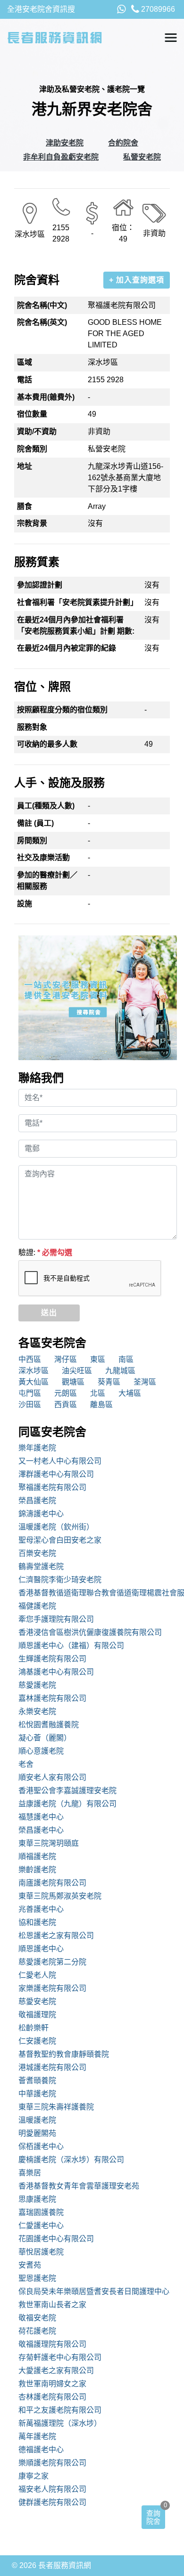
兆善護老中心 (41, 1909)
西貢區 (66, 1405)
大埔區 (130, 1393)
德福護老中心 (41, 2450)
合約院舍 (123, 143)
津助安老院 (65, 143)
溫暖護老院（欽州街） (56, 1527)
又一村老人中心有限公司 (60, 1461)
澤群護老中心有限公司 (56, 1474)
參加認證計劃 (40, 585)
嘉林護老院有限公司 (52, 1698)
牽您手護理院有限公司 (56, 1619)
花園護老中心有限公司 (56, 2239)
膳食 (25, 506)
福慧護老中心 (41, 1817)
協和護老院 (37, 1922)
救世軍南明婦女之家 (52, 2384)
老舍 (26, 1764)
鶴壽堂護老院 (41, 1566)
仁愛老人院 (37, 1975)
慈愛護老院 (37, 1685)
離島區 (101, 1405)
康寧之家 (33, 2476)
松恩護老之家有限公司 (56, 1936)
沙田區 (30, 1405)
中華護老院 (37, 2094)
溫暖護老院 (37, 2120)
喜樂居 (30, 2173)
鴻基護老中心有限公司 (56, 1672)
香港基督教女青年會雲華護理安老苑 (79, 2186)
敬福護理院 (37, 2015)
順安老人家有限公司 (52, 1777)
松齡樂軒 (33, 2028)
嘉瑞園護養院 (41, 2212)
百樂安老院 (37, 1553)
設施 (25, 904)
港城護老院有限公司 (52, 2067)
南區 (126, 1359)
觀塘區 (73, 1382)
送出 (49, 1313)
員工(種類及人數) (46, 806)
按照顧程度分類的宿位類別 (62, 710)
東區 (98, 1359)
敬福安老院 (37, 2318)
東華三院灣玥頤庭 (49, 1843)
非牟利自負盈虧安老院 (61, 157)
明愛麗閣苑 (37, 2133)
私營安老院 (142, 157)
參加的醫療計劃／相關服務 (47, 881)
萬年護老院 (37, 2436)
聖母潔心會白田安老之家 (60, 1540)
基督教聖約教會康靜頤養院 (64, 2054)
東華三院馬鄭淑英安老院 (60, 1896)
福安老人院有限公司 (52, 2489)
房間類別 (32, 841)
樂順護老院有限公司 (52, 2463)
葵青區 (109, 1382)
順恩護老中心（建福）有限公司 (71, 1646)
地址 (25, 466)
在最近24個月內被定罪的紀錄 (67, 648)
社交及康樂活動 (43, 857)
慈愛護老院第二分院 (52, 1962)
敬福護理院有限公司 (52, 2344)
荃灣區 (145, 1382)
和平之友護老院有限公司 (60, 2410)
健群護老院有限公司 (52, 2502)
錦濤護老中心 (41, 1514)
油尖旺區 (77, 1371)
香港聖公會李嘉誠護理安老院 (67, 1791)
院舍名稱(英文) (42, 322)
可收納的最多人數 (47, 744)
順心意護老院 (41, 1751)
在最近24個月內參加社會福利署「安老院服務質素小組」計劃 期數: (76, 625)
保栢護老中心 (41, 2146)
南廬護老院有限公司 (52, 1883)
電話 (25, 380)
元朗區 (66, 1393)
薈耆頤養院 (37, 2081)
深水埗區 (33, 1371)
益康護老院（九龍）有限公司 (67, 1804)
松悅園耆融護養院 (49, 1725)
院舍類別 (32, 449)
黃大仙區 (33, 1382)
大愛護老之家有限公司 (56, 2371)
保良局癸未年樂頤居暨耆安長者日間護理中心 (94, 2291)
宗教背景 (32, 523)
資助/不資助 (37, 431)
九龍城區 (120, 1371)
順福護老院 (37, 1856)
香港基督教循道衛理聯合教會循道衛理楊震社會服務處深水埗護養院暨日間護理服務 (98, 1593)
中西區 (30, 1359)
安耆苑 (30, 2265)
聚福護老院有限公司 (52, 1487)
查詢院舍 (153, 2517)
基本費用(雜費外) (46, 397)
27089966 (157, 9)
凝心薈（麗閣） (45, 1738)
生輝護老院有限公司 (52, 1659)
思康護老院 (37, 2199)
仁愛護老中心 (41, 2226)
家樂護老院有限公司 (52, 1988)
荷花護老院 (37, 2331)
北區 (98, 1393)
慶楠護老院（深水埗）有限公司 (71, 2160)
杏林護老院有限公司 (52, 2397)
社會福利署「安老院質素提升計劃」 (77, 602)
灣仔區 (66, 1359)
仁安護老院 (37, 2041)
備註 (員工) (35, 823)
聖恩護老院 (37, 2278)
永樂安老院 (37, 1711)
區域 (25, 362)
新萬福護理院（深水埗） (60, 2423)
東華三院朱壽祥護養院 (56, 2107)
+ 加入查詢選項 (137, 280)
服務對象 (32, 727)
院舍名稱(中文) (42, 305)
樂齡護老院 (37, 1870)
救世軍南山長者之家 (52, 2305)
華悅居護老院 (41, 2252)
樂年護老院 (37, 1448)
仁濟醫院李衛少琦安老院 (60, 1580)
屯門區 (30, 1393)
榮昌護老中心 (41, 1830)
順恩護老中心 (41, 1949)
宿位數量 (32, 414)
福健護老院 (37, 1606)
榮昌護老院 (37, 1501)
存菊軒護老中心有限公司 (60, 2357)
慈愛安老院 (37, 2001)
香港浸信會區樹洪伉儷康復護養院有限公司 (90, 1632)
